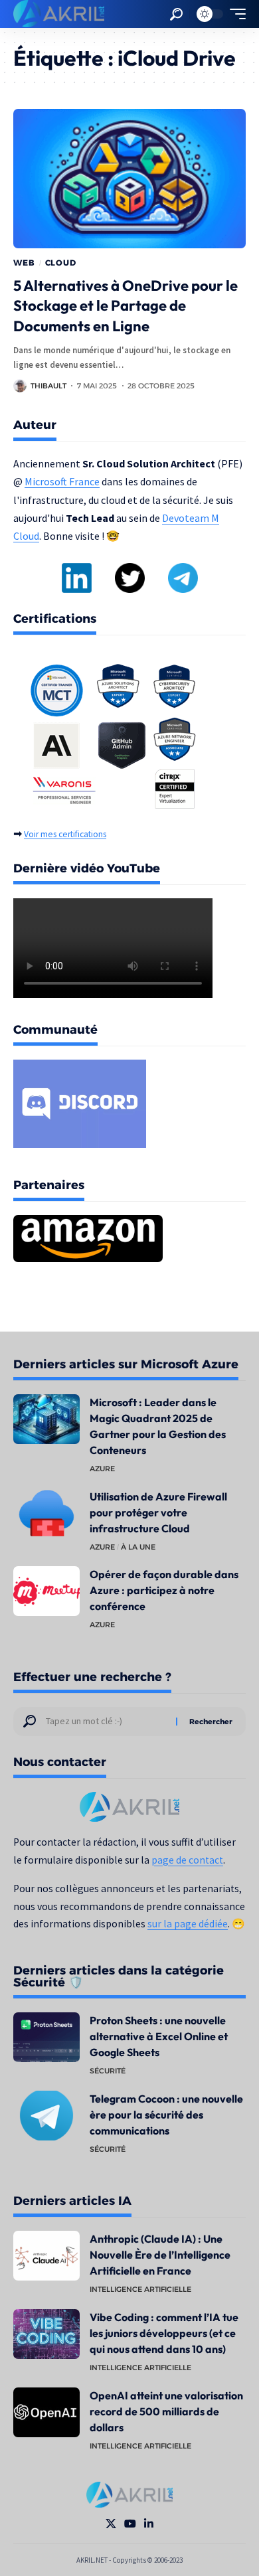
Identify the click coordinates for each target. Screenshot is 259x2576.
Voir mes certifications (65, 834)
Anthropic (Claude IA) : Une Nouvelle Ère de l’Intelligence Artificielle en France (160, 2255)
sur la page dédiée (188, 1924)
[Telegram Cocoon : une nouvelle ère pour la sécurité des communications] (46, 2116)
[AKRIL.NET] (59, 14)
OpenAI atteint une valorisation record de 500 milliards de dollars (166, 2411)
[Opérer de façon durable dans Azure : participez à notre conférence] (46, 1591)
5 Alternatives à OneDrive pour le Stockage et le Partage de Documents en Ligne (126, 306)
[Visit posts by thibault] (20, 386)
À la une (138, 1547)
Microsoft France (62, 481)
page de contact (187, 1860)
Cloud (61, 263)
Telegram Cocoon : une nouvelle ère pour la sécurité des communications (166, 2115)
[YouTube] (130, 2524)
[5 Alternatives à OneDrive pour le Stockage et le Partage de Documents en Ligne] (129, 179)
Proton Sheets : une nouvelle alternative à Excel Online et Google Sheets (159, 2036)
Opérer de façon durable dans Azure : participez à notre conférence (164, 1590)
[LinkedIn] (149, 2524)
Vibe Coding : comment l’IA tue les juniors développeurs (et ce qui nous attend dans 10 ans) (164, 2333)
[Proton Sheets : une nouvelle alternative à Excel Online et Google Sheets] (46, 2037)
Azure (102, 1469)
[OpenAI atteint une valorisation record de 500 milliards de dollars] (46, 2412)
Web (24, 263)
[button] (176, 14)
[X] (111, 2524)
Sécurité (108, 2071)
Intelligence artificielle (140, 2289)
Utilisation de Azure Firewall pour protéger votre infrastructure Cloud (158, 1512)
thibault (48, 386)
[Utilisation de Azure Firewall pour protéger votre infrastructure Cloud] (46, 1513)
